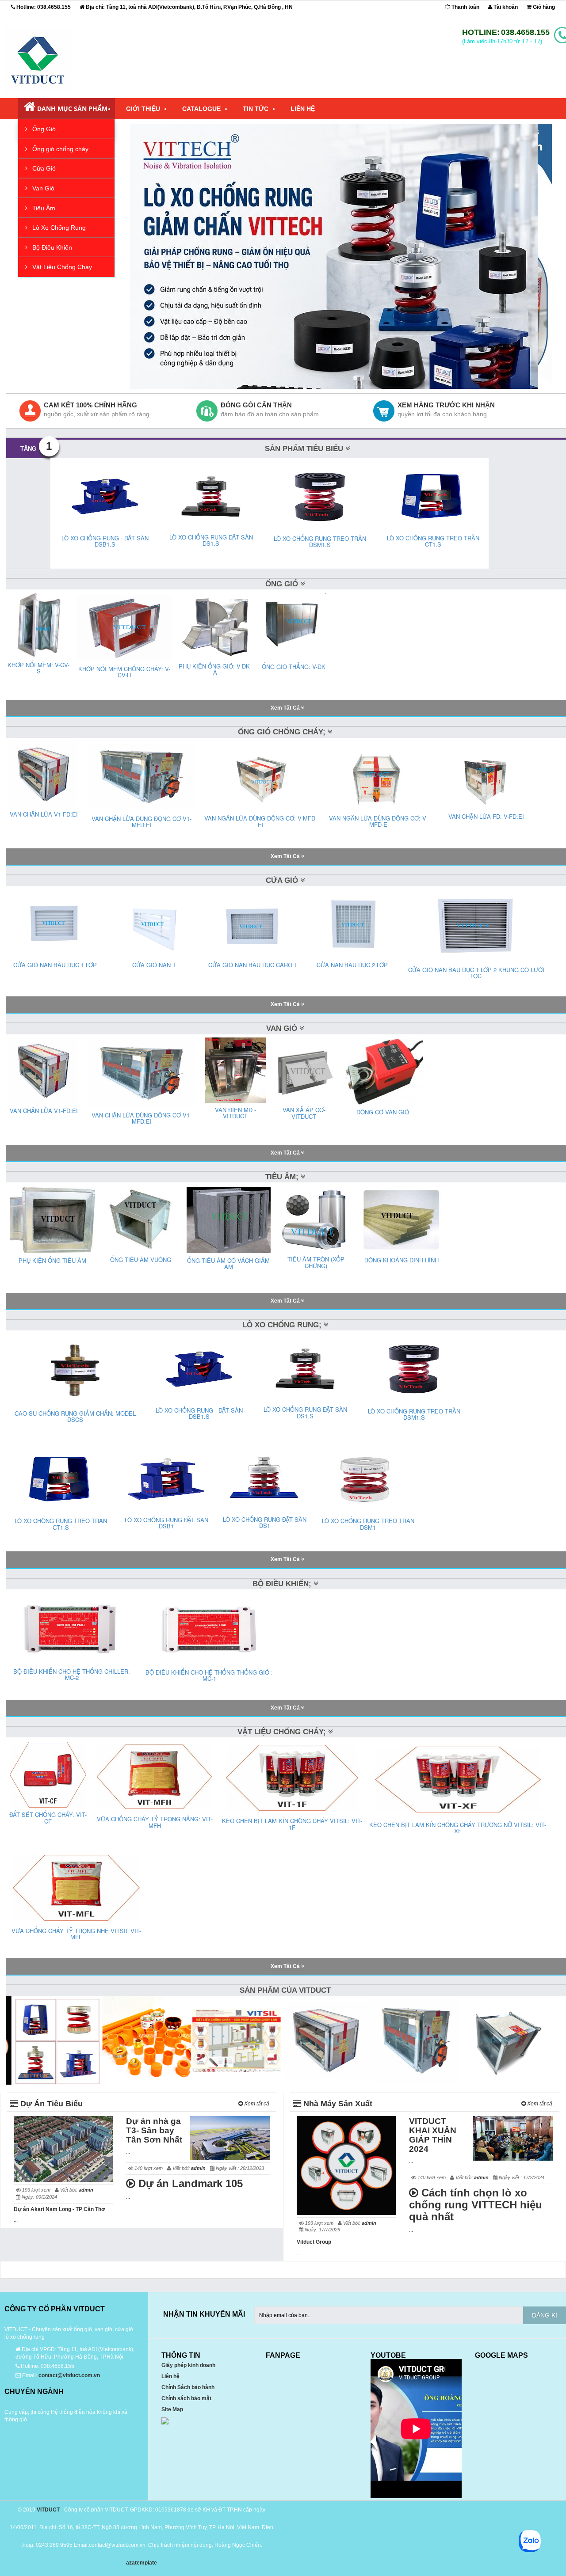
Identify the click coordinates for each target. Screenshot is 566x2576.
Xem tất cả (256, 2104)
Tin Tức (256, 109)
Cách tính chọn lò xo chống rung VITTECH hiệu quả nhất (476, 2205)
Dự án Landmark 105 (189, 2183)
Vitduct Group (314, 2242)
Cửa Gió (43, 168)
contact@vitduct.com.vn (69, 2375)
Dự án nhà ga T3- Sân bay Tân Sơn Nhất (154, 2130)
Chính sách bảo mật (186, 2398)
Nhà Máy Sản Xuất (337, 2104)
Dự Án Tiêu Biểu (50, 2104)
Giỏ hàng (543, 7)
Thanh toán (465, 7)
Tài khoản (505, 7)
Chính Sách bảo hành (188, 2387)
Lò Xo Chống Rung (58, 228)
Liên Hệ (303, 109)
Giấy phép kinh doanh (188, 2365)
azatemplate (141, 2563)
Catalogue (201, 109)
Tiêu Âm (43, 208)
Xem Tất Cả (286, 708)
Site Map (172, 2409)
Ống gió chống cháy (59, 149)
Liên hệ (170, 2376)
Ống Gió (43, 129)
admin (86, 2190)
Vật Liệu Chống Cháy (61, 267)
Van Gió (42, 188)
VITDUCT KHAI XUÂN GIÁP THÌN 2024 (433, 2135)
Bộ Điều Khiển (51, 247)
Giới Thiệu (143, 109)
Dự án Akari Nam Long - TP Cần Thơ (59, 2209)
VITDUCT (48, 2510)
